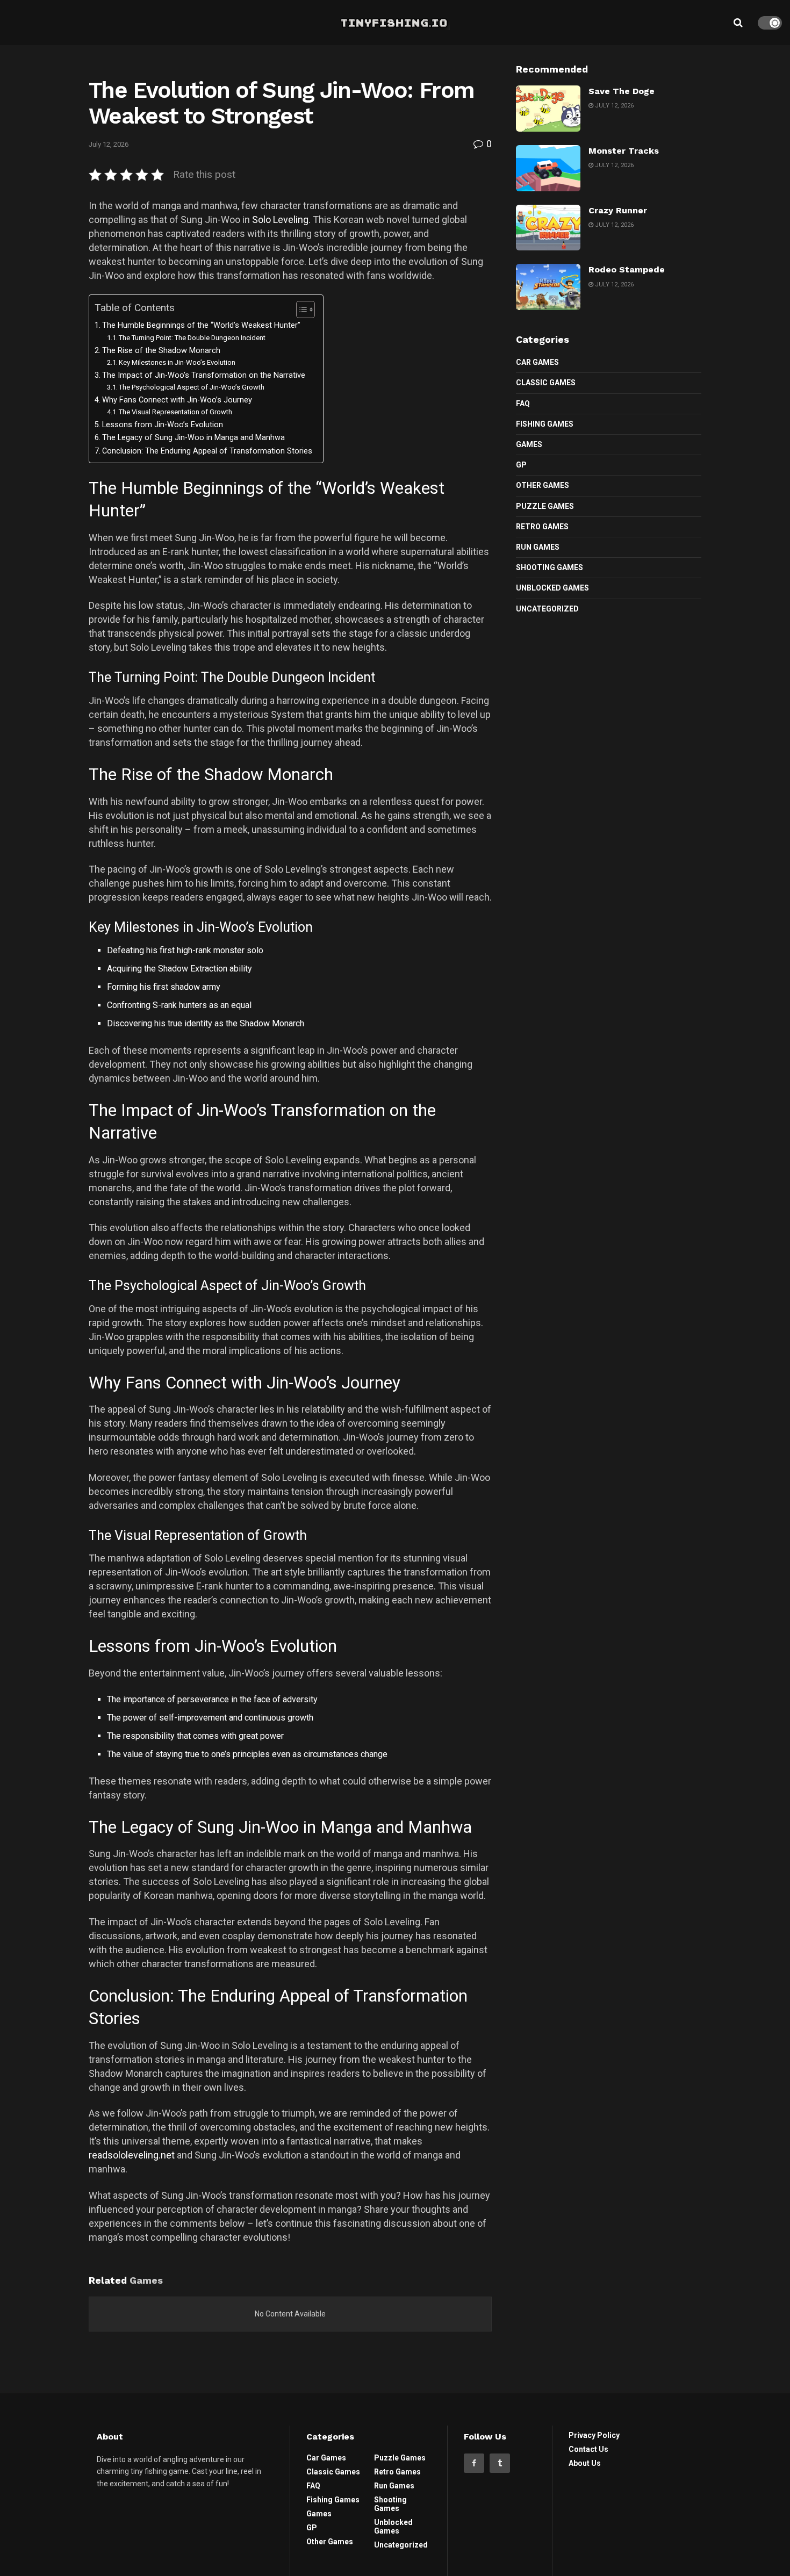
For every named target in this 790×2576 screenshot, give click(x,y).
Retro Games (542, 527)
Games (529, 444)
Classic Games (546, 383)
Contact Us (588, 2449)
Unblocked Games (552, 588)
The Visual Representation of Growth (175, 412)
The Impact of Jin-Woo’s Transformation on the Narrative (204, 375)
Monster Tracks (624, 151)
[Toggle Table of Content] (300, 310)
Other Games (543, 485)
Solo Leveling (280, 220)
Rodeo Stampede (627, 269)
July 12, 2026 (109, 144)
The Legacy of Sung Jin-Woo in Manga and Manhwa (193, 438)
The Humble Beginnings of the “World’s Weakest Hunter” (201, 325)
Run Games (538, 547)
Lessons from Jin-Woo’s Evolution (163, 425)
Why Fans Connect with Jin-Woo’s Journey (177, 400)
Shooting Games (550, 567)
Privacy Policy (594, 2435)
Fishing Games (545, 424)
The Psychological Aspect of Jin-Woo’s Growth (192, 387)
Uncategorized (547, 609)
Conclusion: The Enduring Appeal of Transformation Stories (207, 451)
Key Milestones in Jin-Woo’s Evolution (177, 362)
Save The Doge (622, 91)
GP (521, 465)
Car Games (537, 362)
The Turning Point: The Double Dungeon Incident (192, 338)
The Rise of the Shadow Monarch (161, 351)
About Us (585, 2463)
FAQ (523, 404)
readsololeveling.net (132, 2155)
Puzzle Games (545, 506)
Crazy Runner (618, 210)
